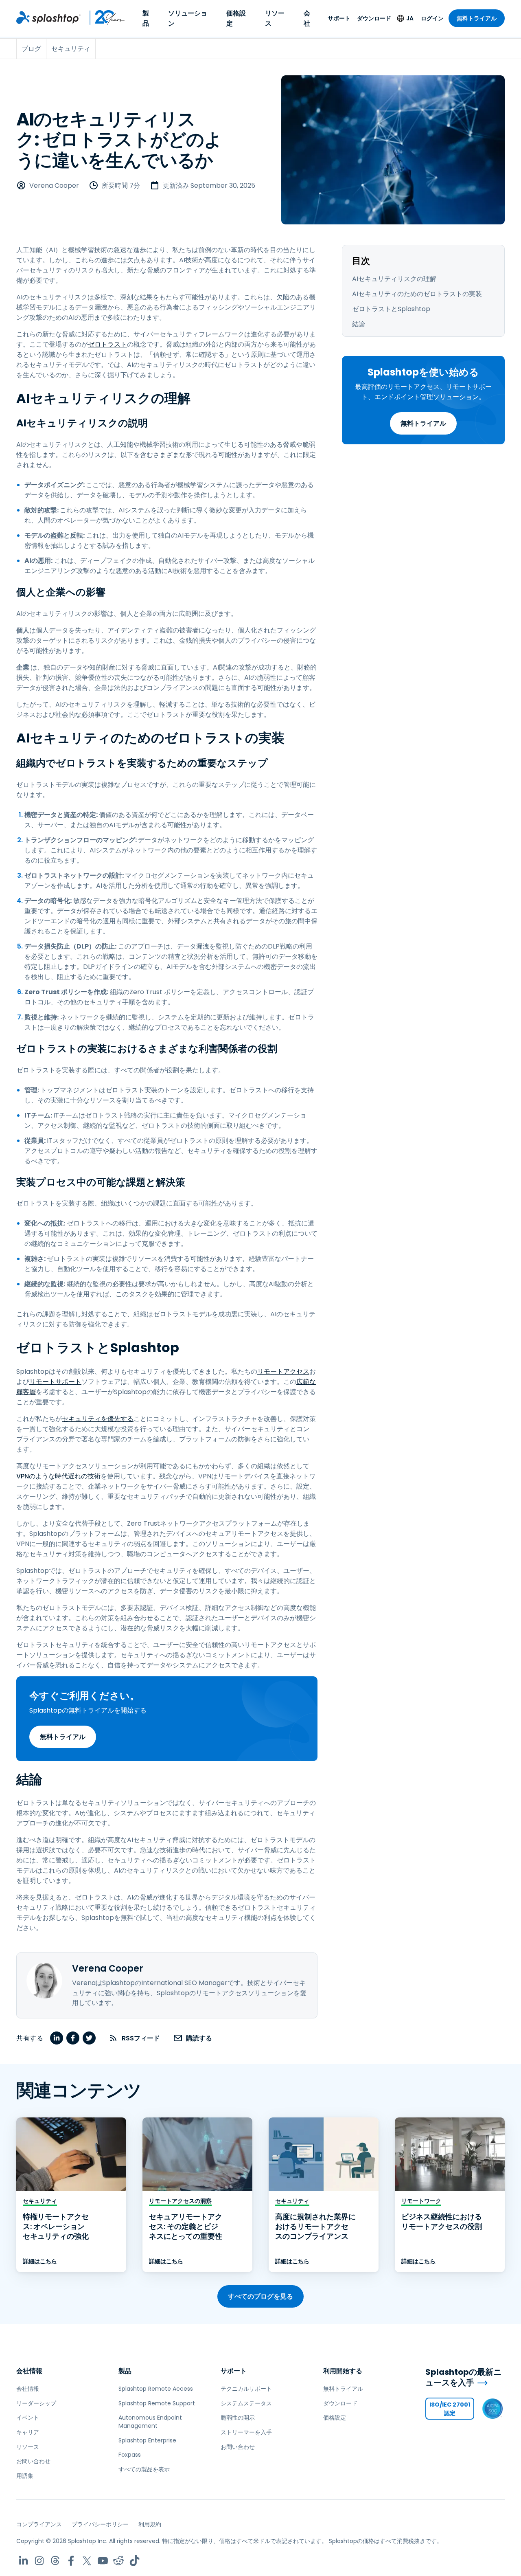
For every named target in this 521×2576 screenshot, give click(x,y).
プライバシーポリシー (100, 2524)
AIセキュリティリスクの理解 (394, 279)
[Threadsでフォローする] (55, 2561)
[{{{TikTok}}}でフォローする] (135, 2561)
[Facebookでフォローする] (71, 2561)
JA (410, 18)
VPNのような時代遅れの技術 (58, 1476)
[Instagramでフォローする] (39, 2561)
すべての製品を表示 (144, 2469)
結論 (359, 324)
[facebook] (73, 2038)
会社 (307, 18)
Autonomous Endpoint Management (150, 2422)
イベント (28, 2418)
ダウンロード (374, 18)
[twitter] (89, 2038)
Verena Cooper (54, 186)
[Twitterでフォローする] (87, 2561)
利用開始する (343, 2371)
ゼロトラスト (107, 344)
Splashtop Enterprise (147, 2440)
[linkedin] (57, 2038)
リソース (275, 18)
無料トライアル (477, 18)
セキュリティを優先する (98, 1419)
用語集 (25, 2476)
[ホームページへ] (48, 18)
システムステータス (246, 2403)
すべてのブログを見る (260, 2296)
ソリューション (188, 18)
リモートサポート (55, 1382)
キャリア (28, 2432)
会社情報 (29, 2371)
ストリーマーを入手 (246, 2432)
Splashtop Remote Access (156, 2389)
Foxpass (130, 2455)
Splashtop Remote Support (157, 2403)
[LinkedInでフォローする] (23, 2561)
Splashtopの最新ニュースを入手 (463, 2377)
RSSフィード (141, 2038)
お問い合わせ (33, 2461)
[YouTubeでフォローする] (103, 2561)
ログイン (432, 18)
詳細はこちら (40, 2261)
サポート (339, 18)
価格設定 (236, 18)
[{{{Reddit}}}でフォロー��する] (119, 2561)
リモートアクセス (283, 1371)
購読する (199, 2038)
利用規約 (150, 2524)
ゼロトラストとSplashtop (391, 309)
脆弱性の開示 (238, 2418)
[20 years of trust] (103, 18)
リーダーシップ (36, 2403)
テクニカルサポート (246, 2389)
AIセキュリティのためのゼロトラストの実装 (417, 294)
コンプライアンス (39, 2524)
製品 (146, 18)
